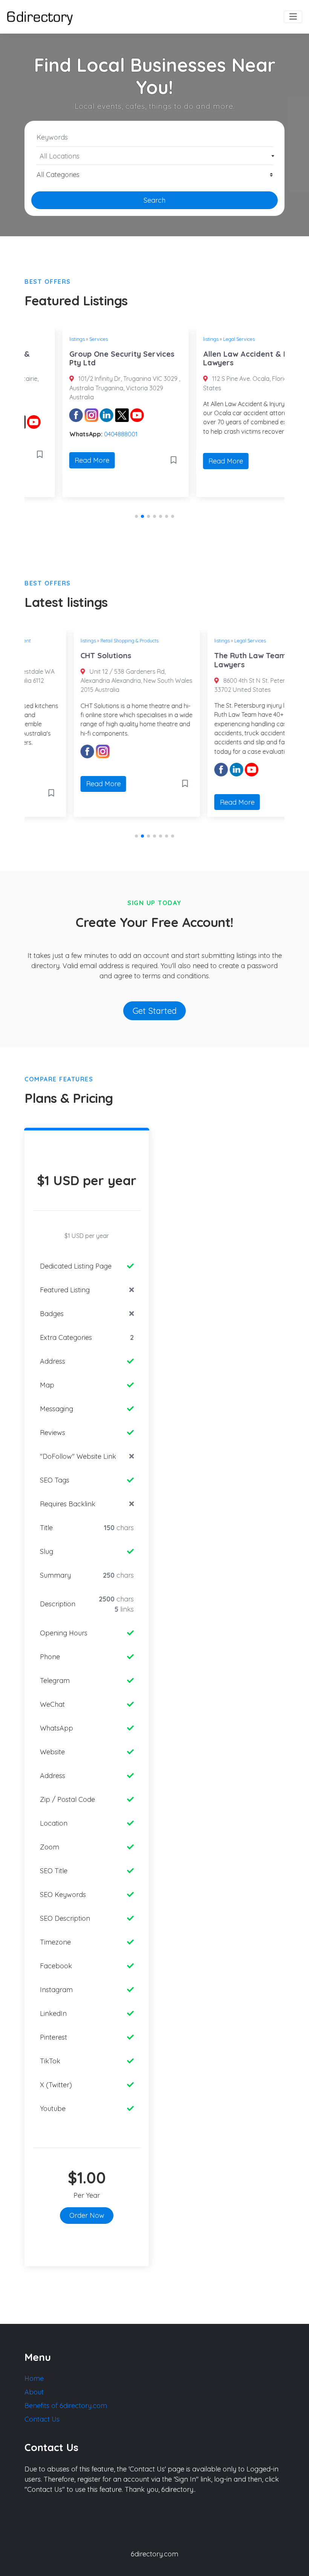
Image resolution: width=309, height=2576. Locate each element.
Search (154, 200)
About (34, 2392)
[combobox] (154, 156)
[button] (136, 516)
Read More (54, 460)
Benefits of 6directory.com (66, 2406)
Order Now (87, 2215)
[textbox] (155, 156)
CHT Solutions (57, 655)
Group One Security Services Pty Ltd (84, 358)
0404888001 (83, 434)
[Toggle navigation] (293, 17)
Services (60, 339)
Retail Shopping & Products (80, 641)
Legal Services (201, 339)
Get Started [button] (155, 1011)
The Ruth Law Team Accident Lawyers (219, 660)
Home (34, 2378)
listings (39, 339)
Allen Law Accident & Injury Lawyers (215, 358)
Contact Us (42, 2419)
